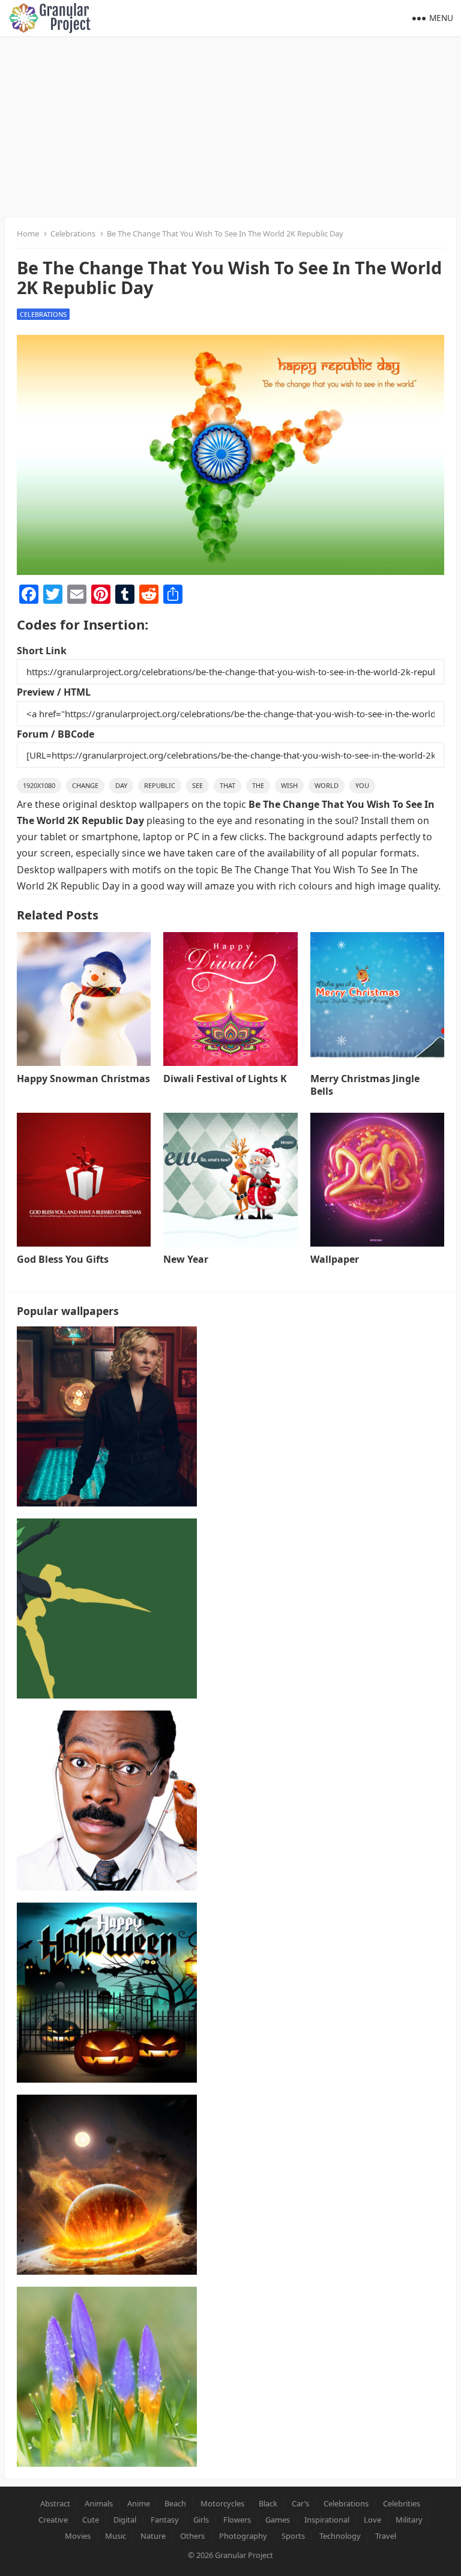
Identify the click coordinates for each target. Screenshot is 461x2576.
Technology (340, 2536)
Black (268, 2503)
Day (121, 785)
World (327, 785)
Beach (175, 2503)
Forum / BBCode (56, 734)
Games (278, 2520)
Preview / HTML (54, 692)
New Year (186, 1259)
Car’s (300, 2503)
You (362, 785)
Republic (160, 785)
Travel (386, 2536)
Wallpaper (335, 1259)
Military (409, 2520)
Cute (91, 2520)
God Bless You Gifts (63, 1259)
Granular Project (244, 2555)
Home (28, 233)
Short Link (42, 651)
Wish (289, 785)
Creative (53, 2520)
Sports (293, 2536)
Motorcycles (222, 2503)
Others (192, 2536)
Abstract (55, 2503)
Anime (139, 2503)
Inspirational (327, 2520)
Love (372, 2520)
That (227, 785)
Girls (201, 2520)
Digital (125, 2520)
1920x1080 (39, 785)
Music (116, 2536)
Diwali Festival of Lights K (225, 1079)
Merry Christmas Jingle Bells (365, 1085)
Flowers (237, 2520)
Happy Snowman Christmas (83, 1079)
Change (85, 785)
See (197, 785)
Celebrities (402, 2503)
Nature (153, 2536)
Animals (99, 2503)
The (258, 785)
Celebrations (73, 233)
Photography (243, 2536)
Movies (78, 2536)
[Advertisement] (230, 126)
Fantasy (165, 2520)
